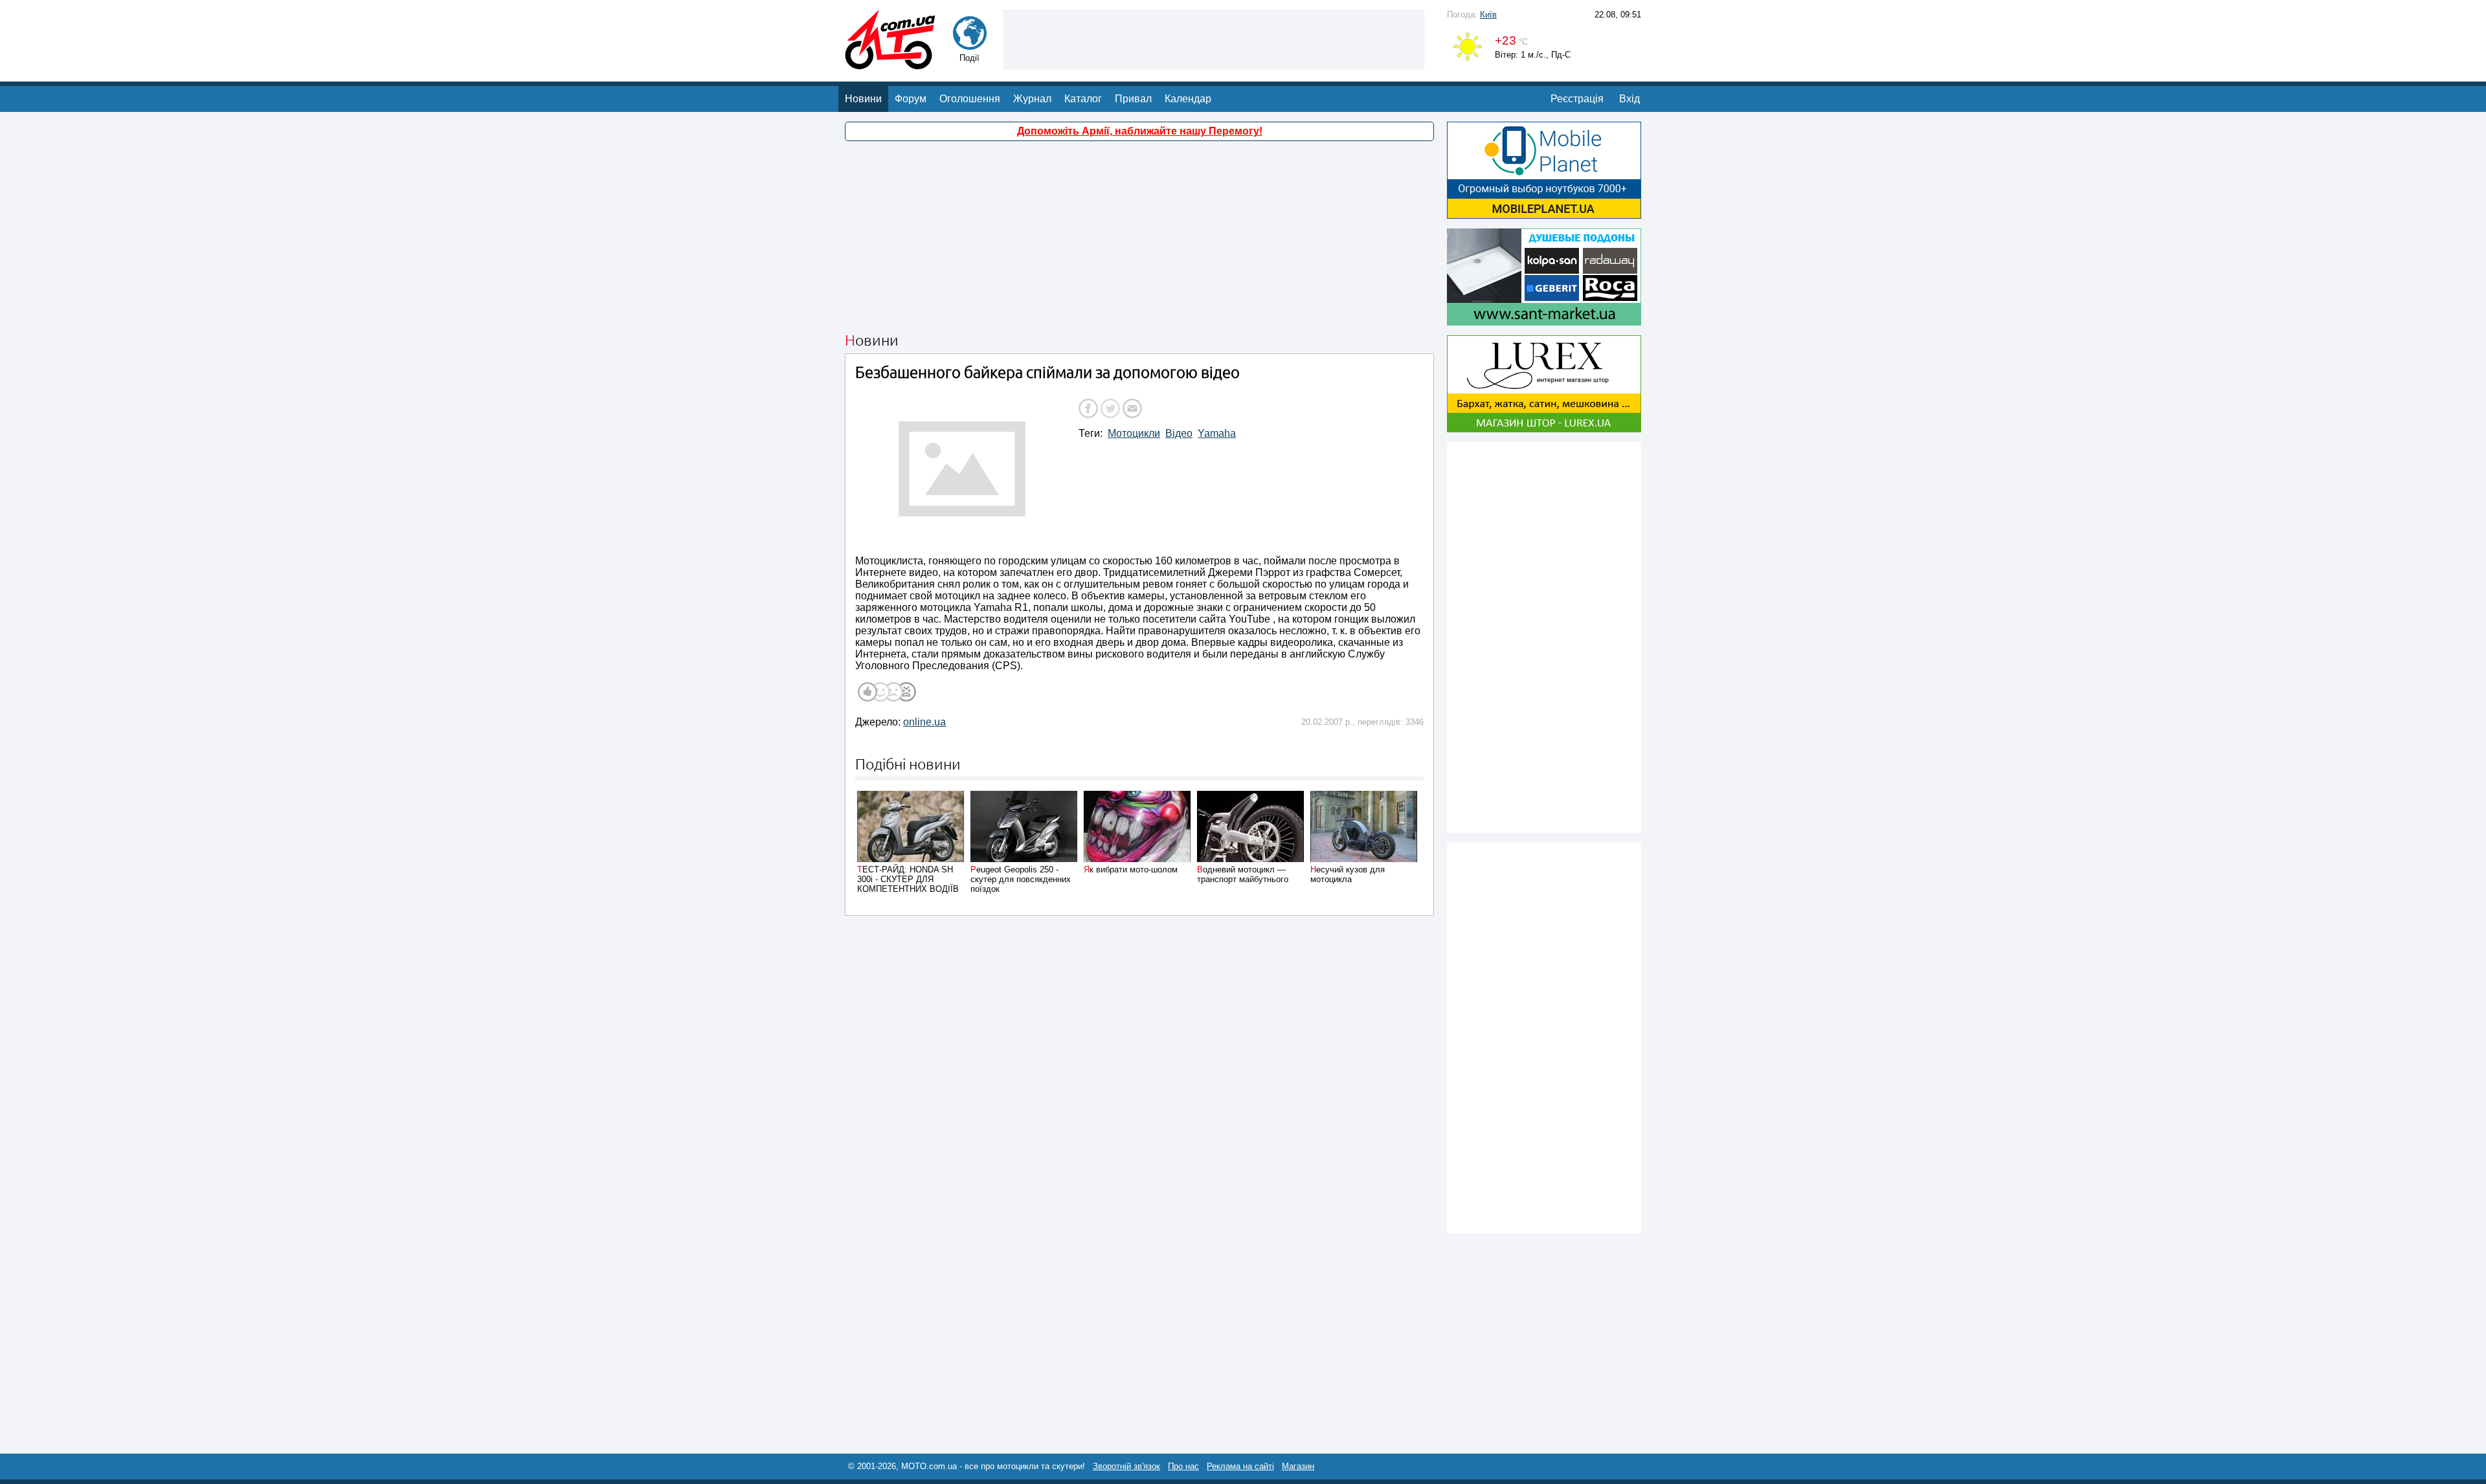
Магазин (1298, 1466)
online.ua (924, 722)
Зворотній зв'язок (1126, 1466)
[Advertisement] (1214, 38)
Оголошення (970, 99)
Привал (1133, 99)
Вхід (1629, 99)
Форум (911, 99)
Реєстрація (1577, 99)
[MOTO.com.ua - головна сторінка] (890, 63)
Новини (863, 99)
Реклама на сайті (1240, 1466)
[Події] (970, 44)
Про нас (1183, 1466)
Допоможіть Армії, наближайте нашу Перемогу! (1140, 131)
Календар (1188, 99)
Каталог (1083, 99)
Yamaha (1217, 433)
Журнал (1032, 99)
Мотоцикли (1134, 433)
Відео (1179, 433)
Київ (1488, 15)
